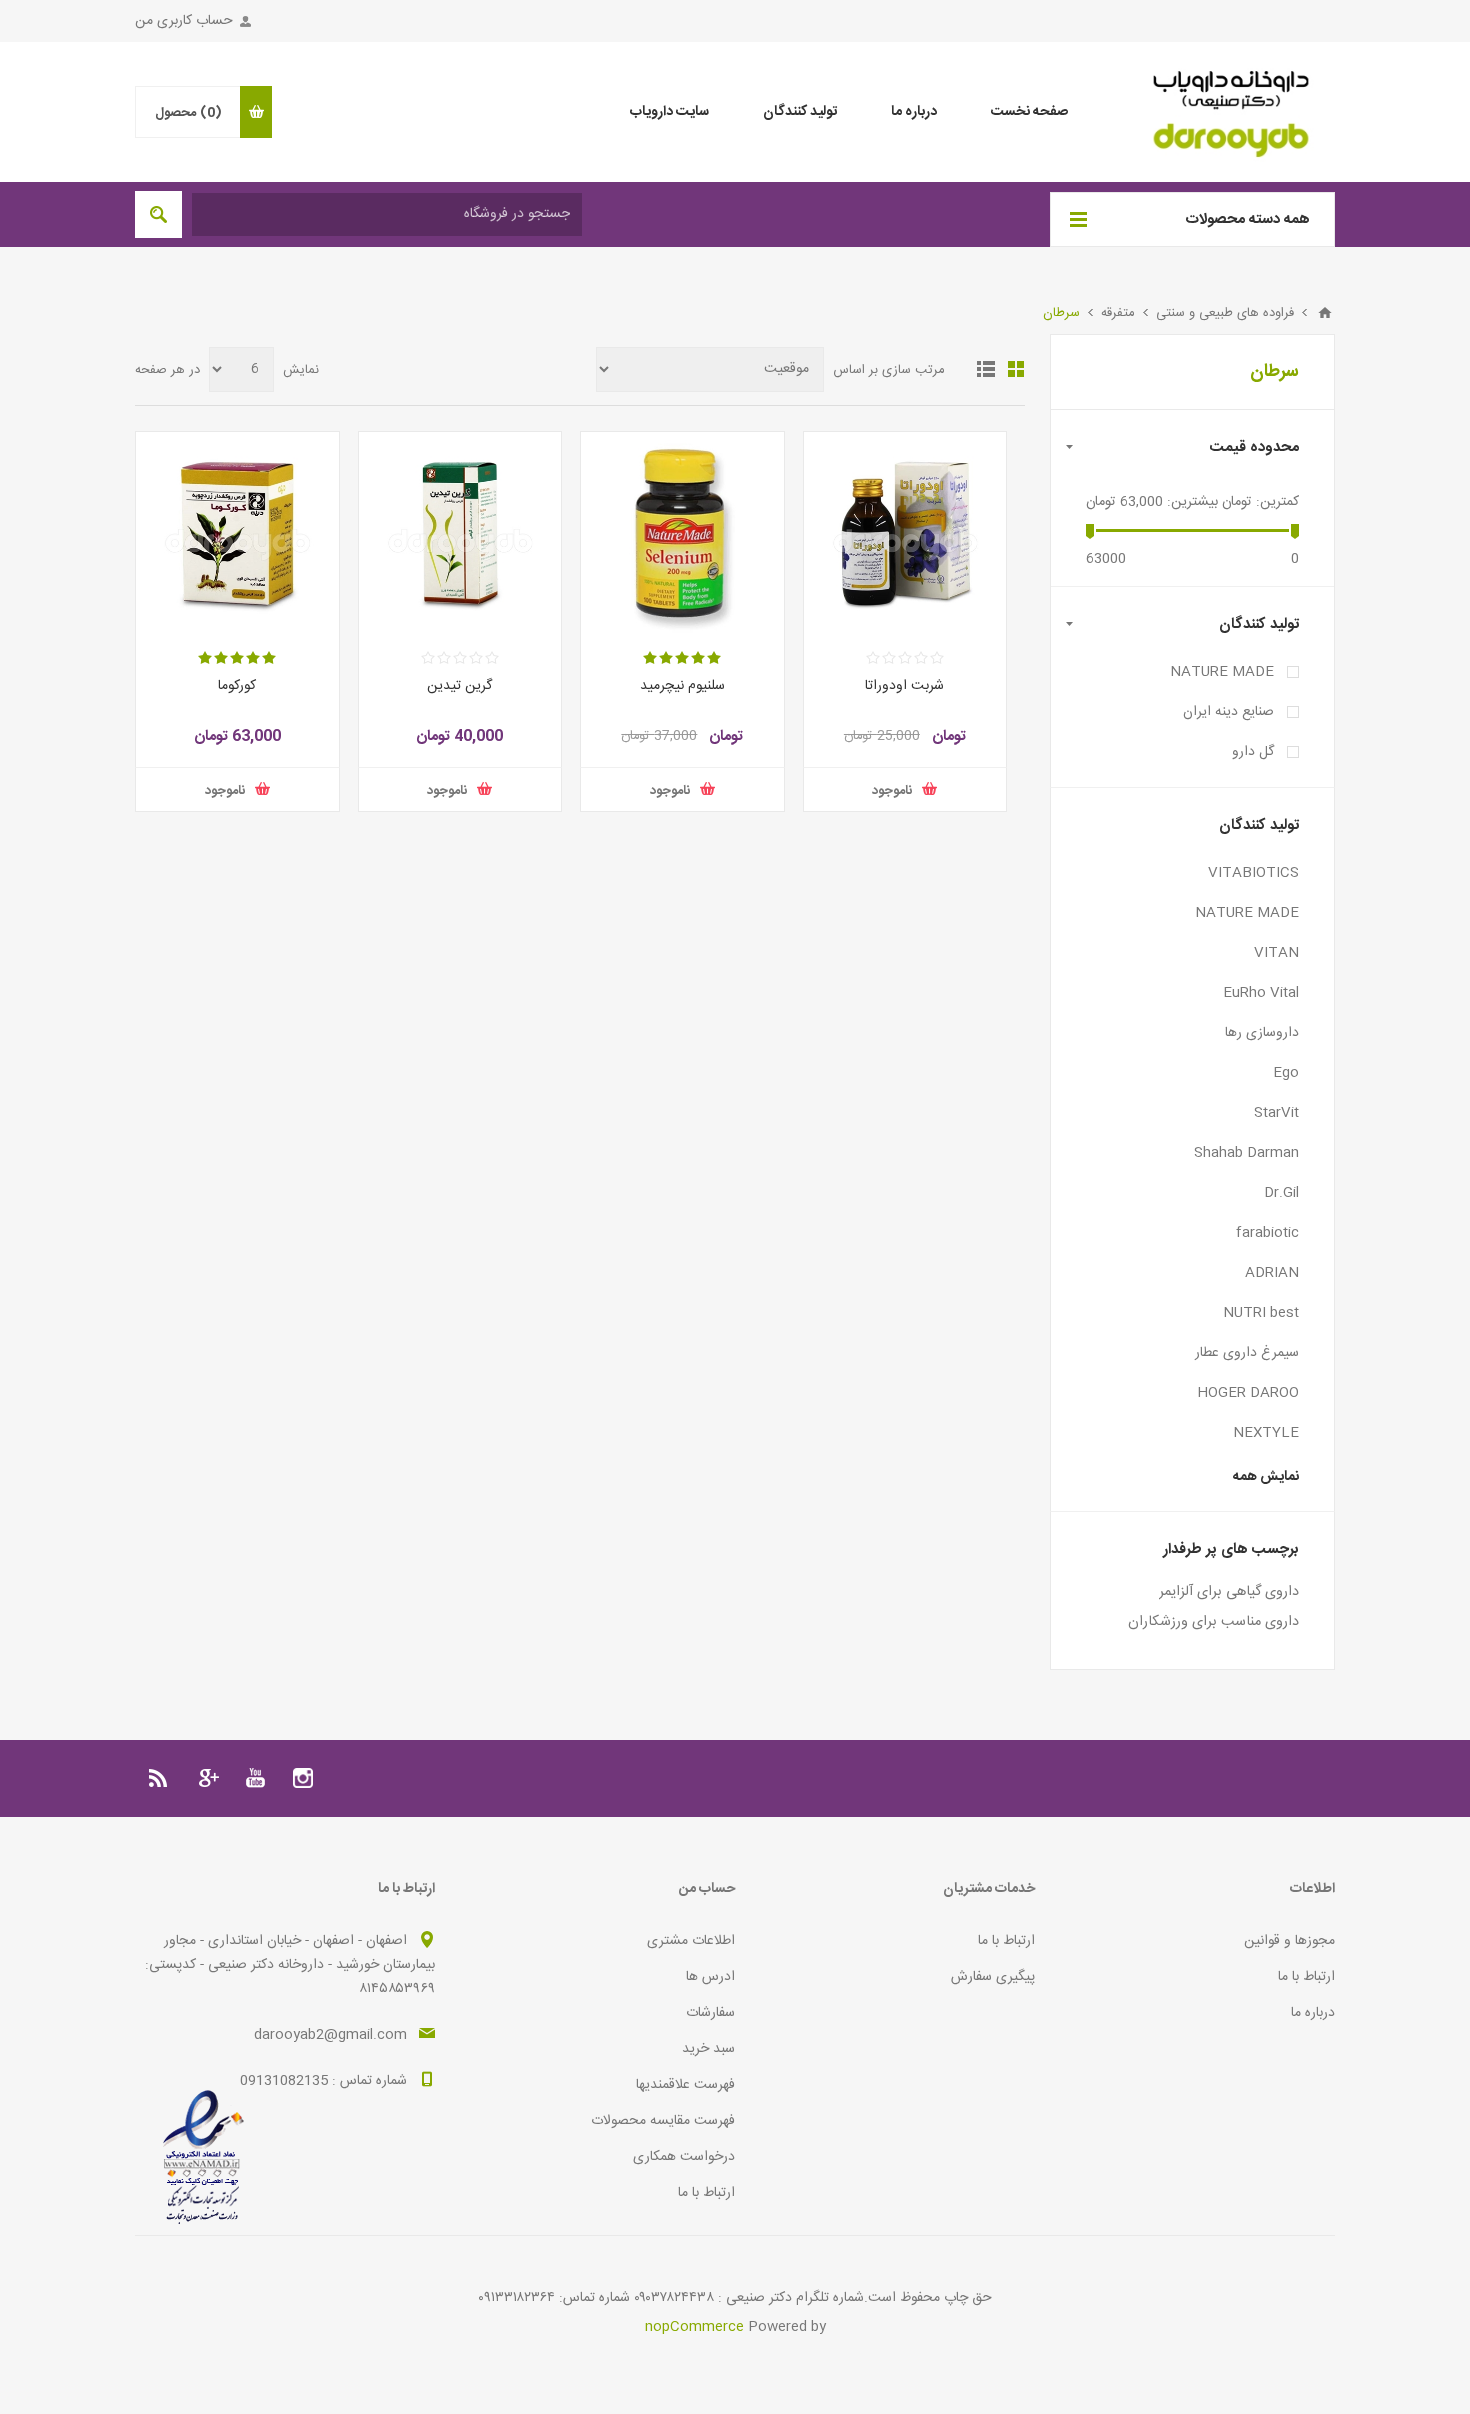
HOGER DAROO (1248, 1393)
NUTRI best (1261, 1313)
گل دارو (1253, 752)
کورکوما (237, 686)
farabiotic (1267, 1233)
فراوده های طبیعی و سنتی (1225, 313)
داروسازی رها (1262, 1033)
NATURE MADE (1222, 672)
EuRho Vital (1261, 993)
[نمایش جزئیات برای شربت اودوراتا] (905, 533)
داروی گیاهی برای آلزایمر (1229, 1592)
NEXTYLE (1266, 1433)
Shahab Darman (1246, 1153)
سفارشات (710, 2013)
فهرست (986, 369)
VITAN (1276, 953)
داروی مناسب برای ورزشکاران (1213, 1622)
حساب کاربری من (184, 21)
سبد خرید (708, 2049)
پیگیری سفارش (993, 1977)
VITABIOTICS (1253, 873)
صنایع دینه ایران (1228, 712)
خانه (1325, 313)
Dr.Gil (1281, 1193)
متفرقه (1118, 313)
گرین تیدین (459, 686)
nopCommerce (694, 2327)
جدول (1016, 369)
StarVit (1276, 1113)
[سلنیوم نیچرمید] (682, 533)
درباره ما (1313, 2013)
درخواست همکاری (684, 2157)
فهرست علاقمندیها (685, 2085)
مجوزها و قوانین (1289, 1941)
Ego (1286, 1073)
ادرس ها (710, 1977)
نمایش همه (1266, 1477)
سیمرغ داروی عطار (1247, 1353)
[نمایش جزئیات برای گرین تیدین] (460, 533)
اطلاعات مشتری (691, 1941)
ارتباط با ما (1306, 1977)
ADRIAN (1272, 1273)
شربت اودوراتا (904, 686)
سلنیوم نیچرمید (682, 686)
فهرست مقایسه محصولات (663, 2121)
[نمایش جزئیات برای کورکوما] (237, 533)
